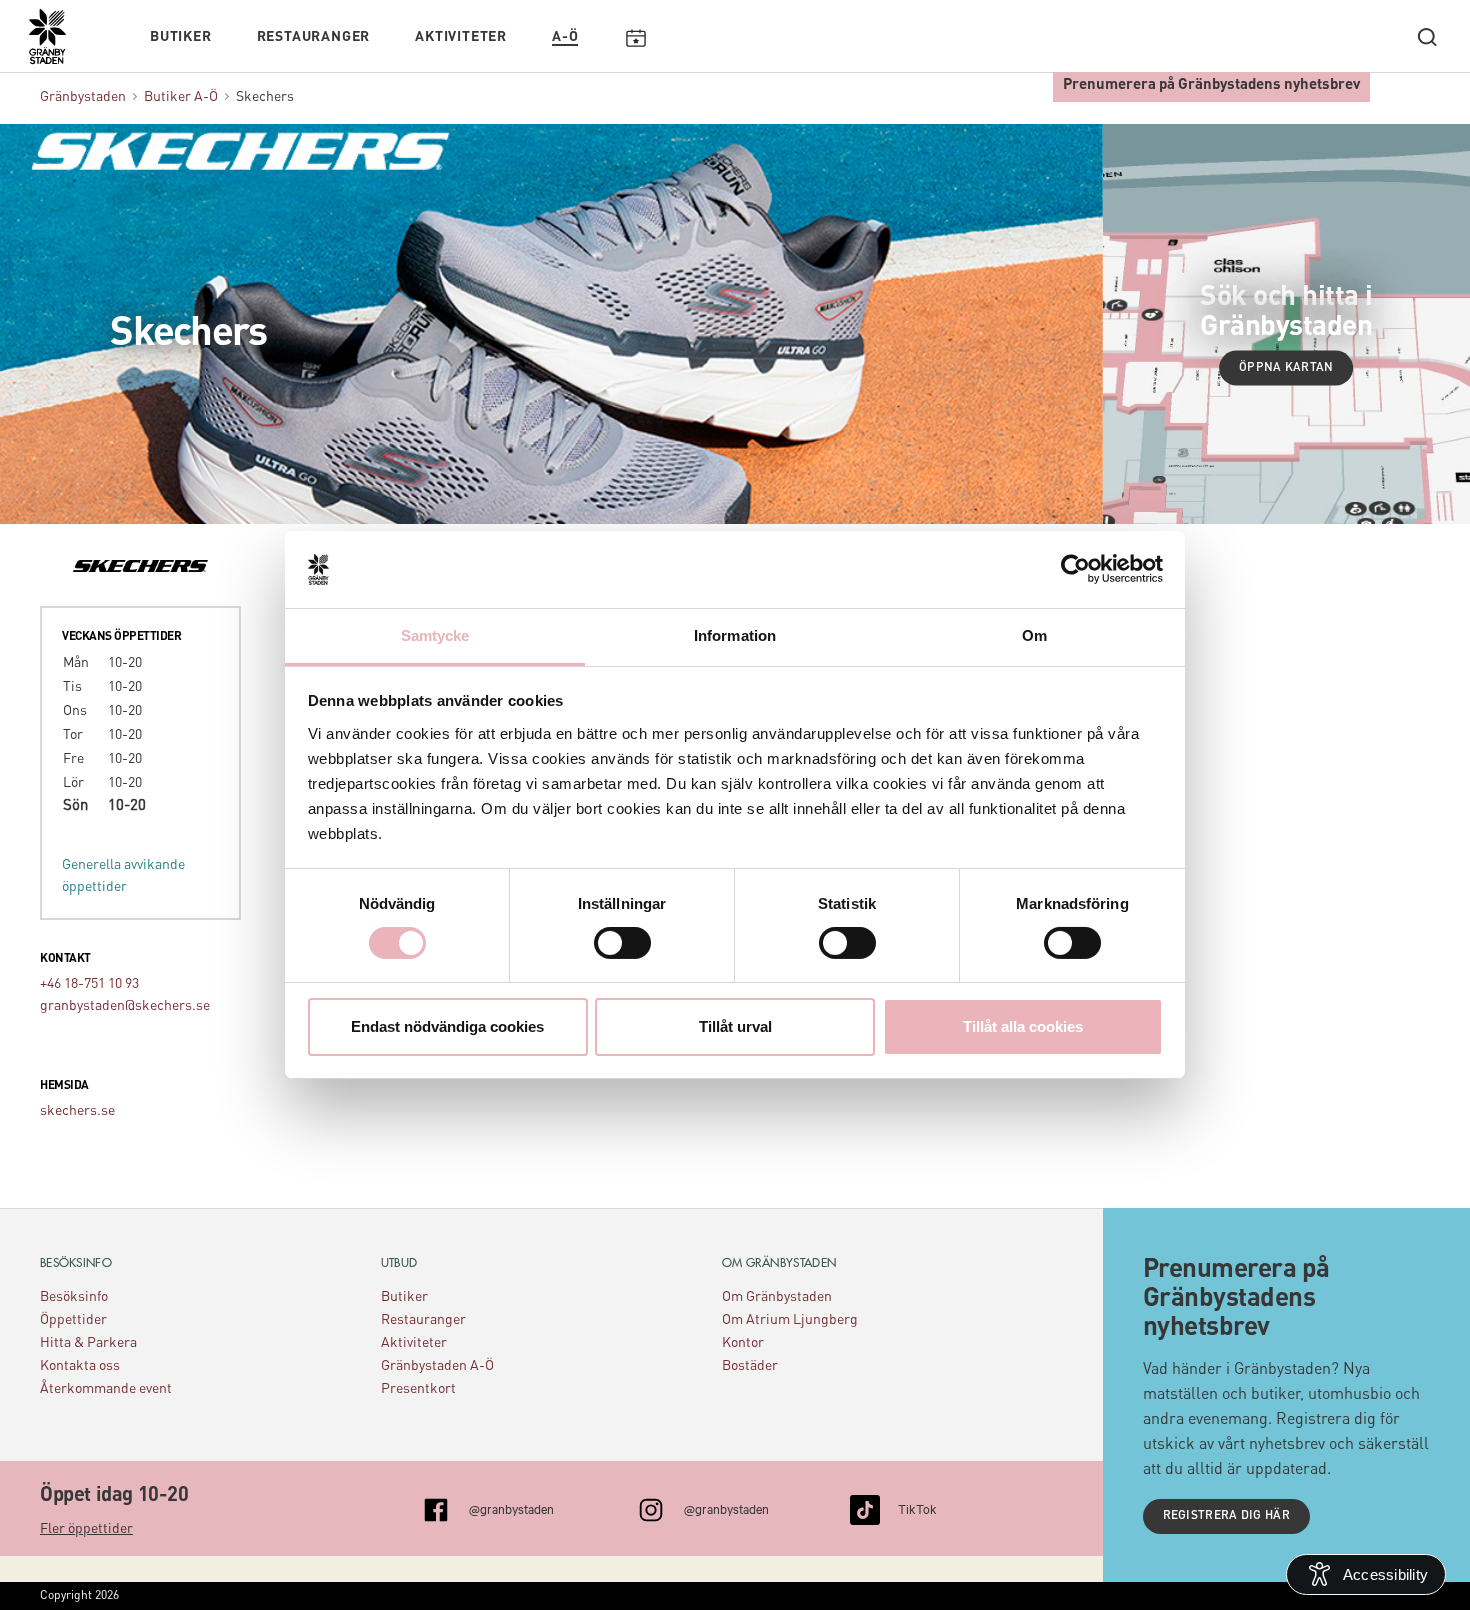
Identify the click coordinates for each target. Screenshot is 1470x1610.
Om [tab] (1034, 635)
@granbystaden (511, 1508)
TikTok (917, 1508)
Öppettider (73, 1320)
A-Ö (565, 37)
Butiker (181, 37)
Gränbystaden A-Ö (437, 1366)
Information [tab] (735, 635)
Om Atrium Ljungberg (790, 1320)
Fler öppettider (86, 1529)
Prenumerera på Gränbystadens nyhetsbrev (1211, 85)
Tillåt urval (735, 1026)
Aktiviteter (461, 37)
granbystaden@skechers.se (125, 1006)
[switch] (622, 943)
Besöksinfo (74, 1297)
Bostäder (750, 1366)
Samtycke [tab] (435, 635)
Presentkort (418, 1389)
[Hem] (57, 46)
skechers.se (77, 1111)
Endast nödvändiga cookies (447, 1026)
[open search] (1427, 37)
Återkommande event (106, 1389)
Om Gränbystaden (777, 1297)
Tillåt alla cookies (1023, 1026)
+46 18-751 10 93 (89, 984)
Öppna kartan (1286, 368)
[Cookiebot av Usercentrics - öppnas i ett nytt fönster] (1075, 569)
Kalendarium (635, 37)
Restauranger (314, 37)
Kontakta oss (80, 1366)
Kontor (743, 1343)
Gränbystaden (83, 97)
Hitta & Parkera (88, 1343)
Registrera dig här (1226, 1516)
